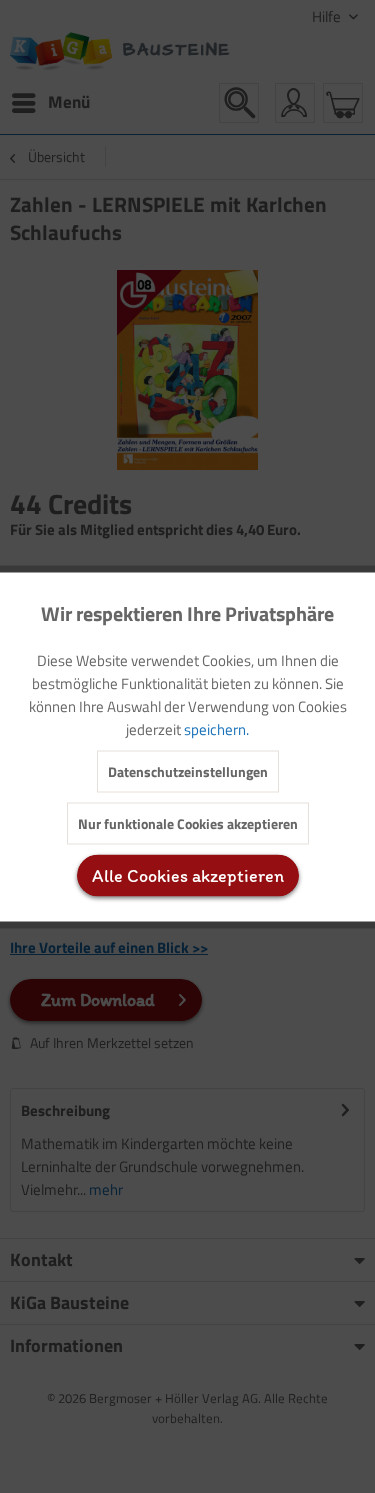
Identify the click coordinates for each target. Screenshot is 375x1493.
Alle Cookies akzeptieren (188, 875)
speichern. (216, 728)
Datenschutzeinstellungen (188, 770)
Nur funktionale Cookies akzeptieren (188, 822)
